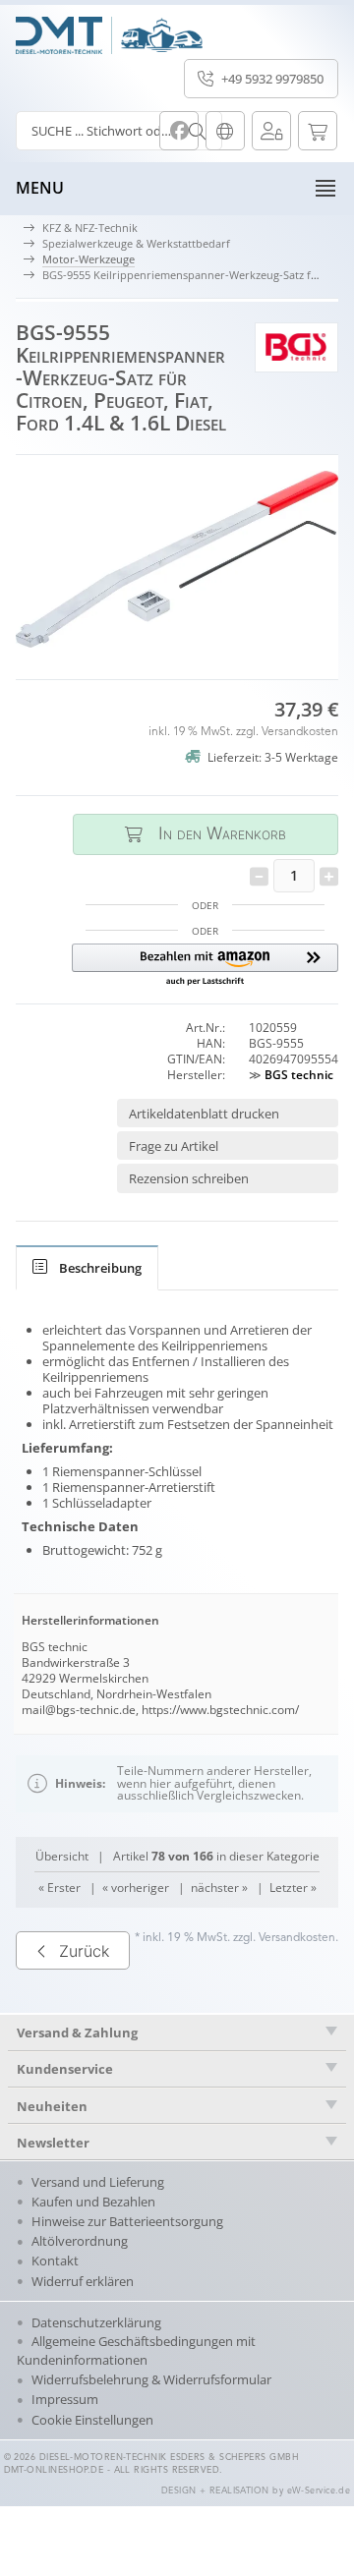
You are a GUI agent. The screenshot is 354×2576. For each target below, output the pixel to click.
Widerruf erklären (83, 2281)
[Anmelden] (271, 131)
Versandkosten (300, 732)
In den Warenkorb (206, 834)
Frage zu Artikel (174, 1146)
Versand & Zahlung (77, 2032)
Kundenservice (65, 2069)
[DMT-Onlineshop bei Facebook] (179, 131)
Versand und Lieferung (98, 2182)
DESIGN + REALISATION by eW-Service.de (256, 2491)
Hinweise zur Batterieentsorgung (127, 2221)
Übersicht (62, 1856)
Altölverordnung (80, 2241)
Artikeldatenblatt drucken (204, 1114)
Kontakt (55, 2261)
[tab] (87, 1268)
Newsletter (53, 2143)
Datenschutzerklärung (96, 2322)
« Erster (59, 1888)
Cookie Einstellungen (92, 2420)
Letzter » (293, 1888)
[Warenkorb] (318, 131)
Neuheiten (52, 2106)
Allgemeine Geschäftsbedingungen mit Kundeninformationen (136, 2350)
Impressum (65, 2399)
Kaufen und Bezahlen (93, 2202)
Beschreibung (100, 1268)
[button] (205, 966)
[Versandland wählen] (225, 131)
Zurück (84, 1951)
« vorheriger (136, 1888)
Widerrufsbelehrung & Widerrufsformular (151, 2379)
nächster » (219, 1888)
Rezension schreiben (189, 1178)
